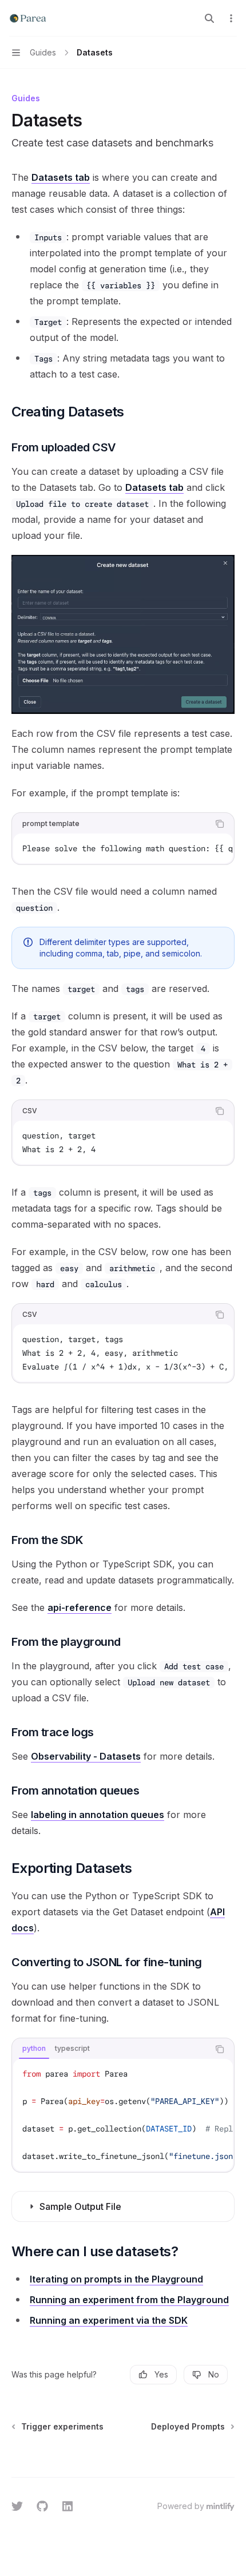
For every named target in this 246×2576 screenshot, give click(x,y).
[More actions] (231, 18)
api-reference (80, 1607)
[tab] (34, 2049)
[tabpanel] (123, 2115)
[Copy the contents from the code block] (220, 824)
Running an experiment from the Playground (129, 2300)
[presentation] (123, 848)
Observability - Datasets (86, 1756)
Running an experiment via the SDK (109, 2320)
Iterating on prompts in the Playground (116, 2279)
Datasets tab (61, 177)
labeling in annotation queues (98, 1815)
